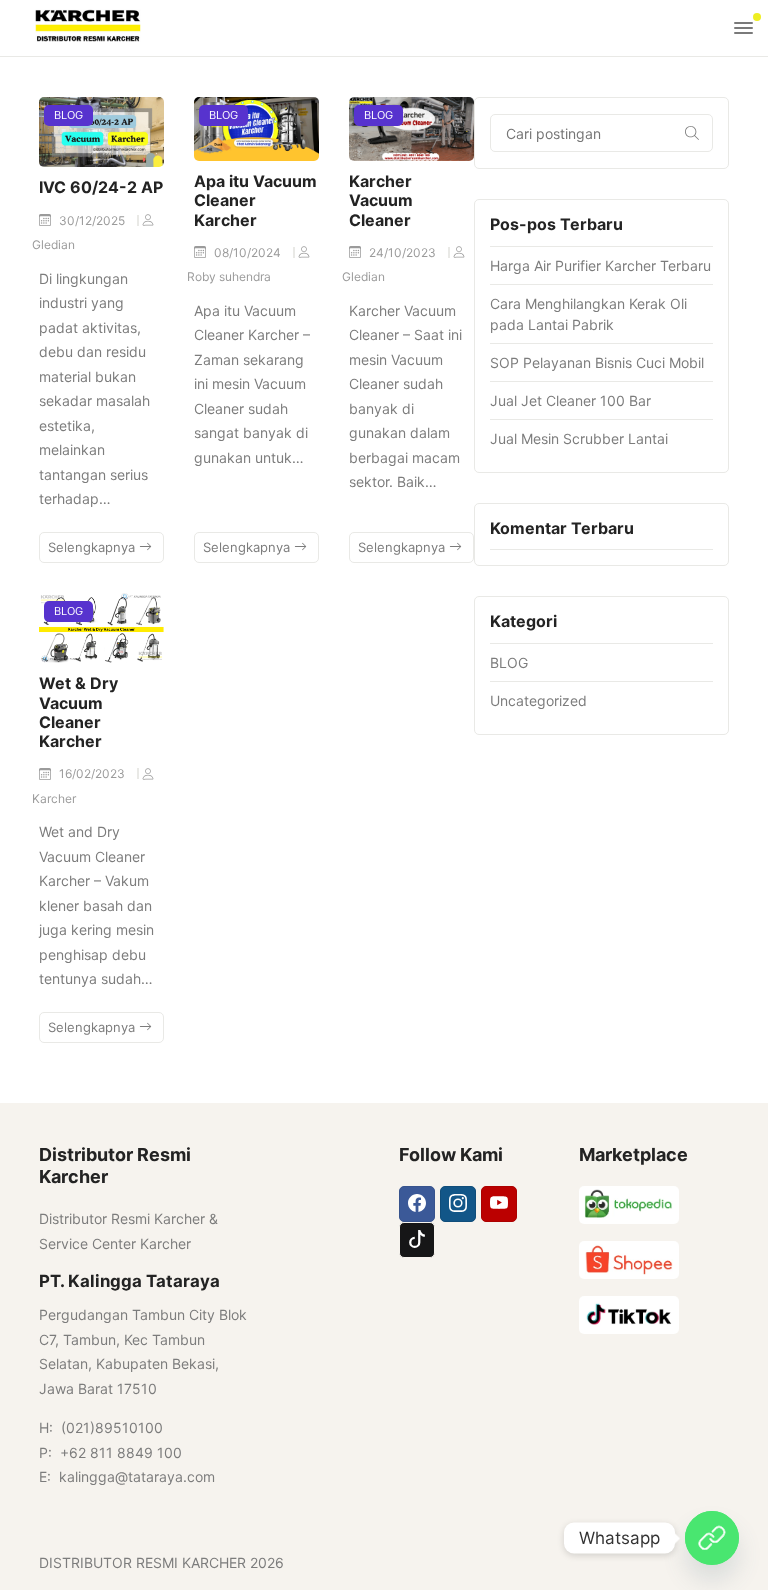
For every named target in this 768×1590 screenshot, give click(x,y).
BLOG (68, 115)
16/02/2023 (93, 773)
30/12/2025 (93, 220)
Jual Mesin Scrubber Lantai (579, 438)
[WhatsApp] (712, 1538)
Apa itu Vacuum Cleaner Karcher (255, 200)
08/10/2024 (249, 252)
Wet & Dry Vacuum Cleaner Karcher (78, 712)
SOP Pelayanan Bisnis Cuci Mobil (597, 362)
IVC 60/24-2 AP (101, 187)
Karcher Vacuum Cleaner (381, 200)
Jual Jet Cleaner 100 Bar (570, 400)
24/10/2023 (404, 252)
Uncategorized (538, 700)
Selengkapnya (93, 547)
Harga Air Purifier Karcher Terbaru (600, 265)
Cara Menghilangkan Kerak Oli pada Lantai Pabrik (588, 314)
